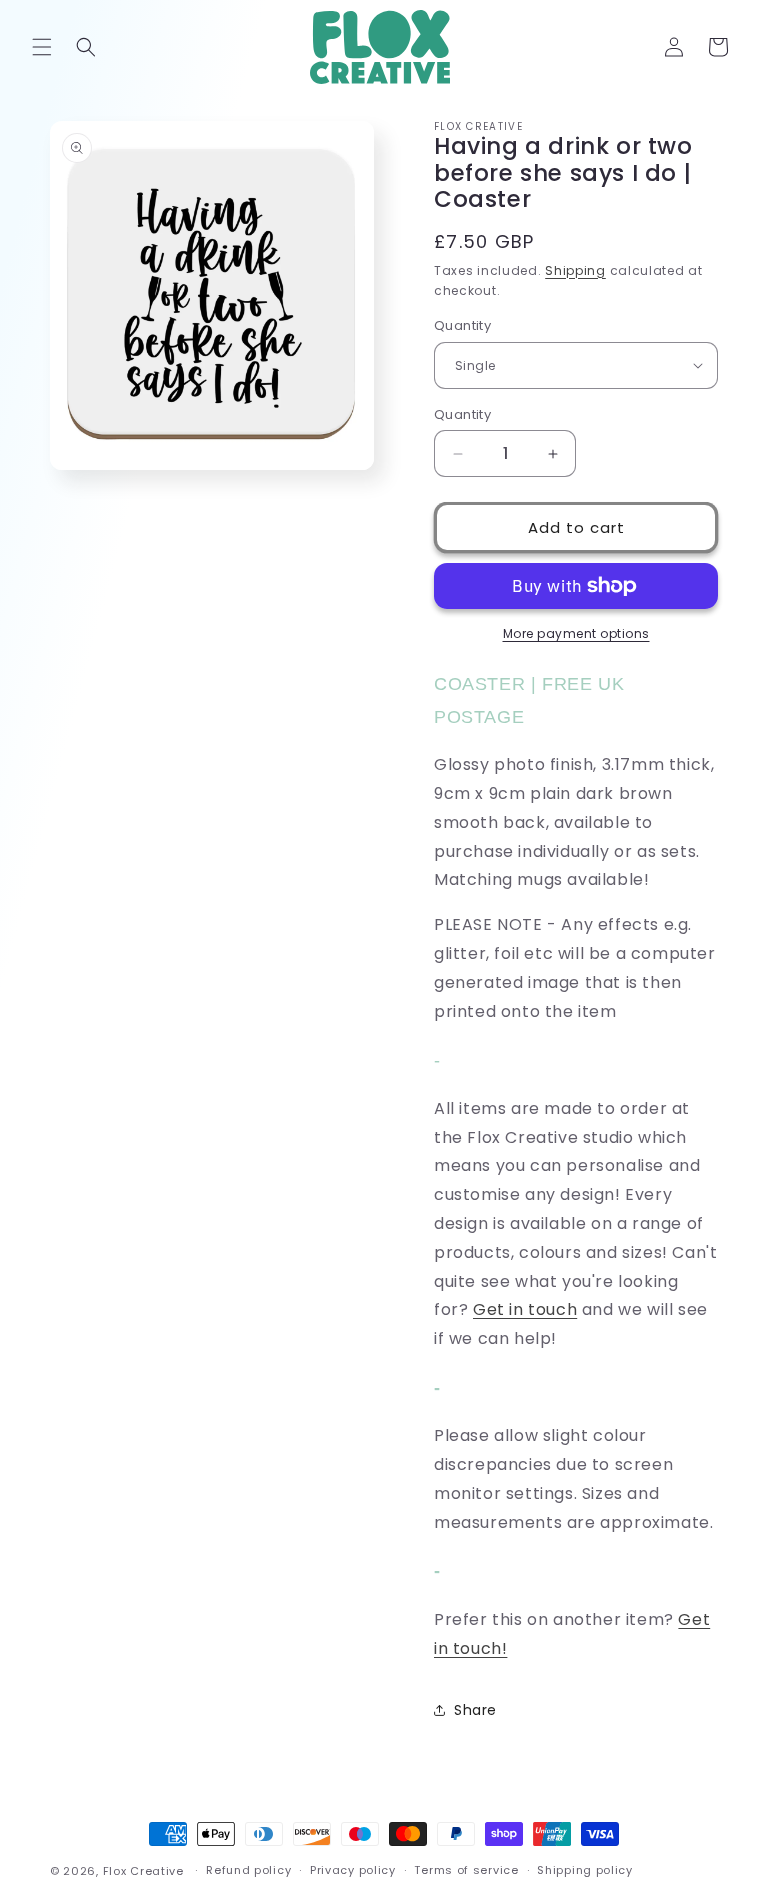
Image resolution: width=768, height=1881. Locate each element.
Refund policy (248, 1870)
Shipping (575, 270)
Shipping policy (585, 1870)
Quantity (462, 325)
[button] (42, 47)
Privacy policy (353, 1870)
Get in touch (525, 1309)
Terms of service (466, 1870)
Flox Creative (143, 1871)
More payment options (576, 633)
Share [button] (475, 1710)
